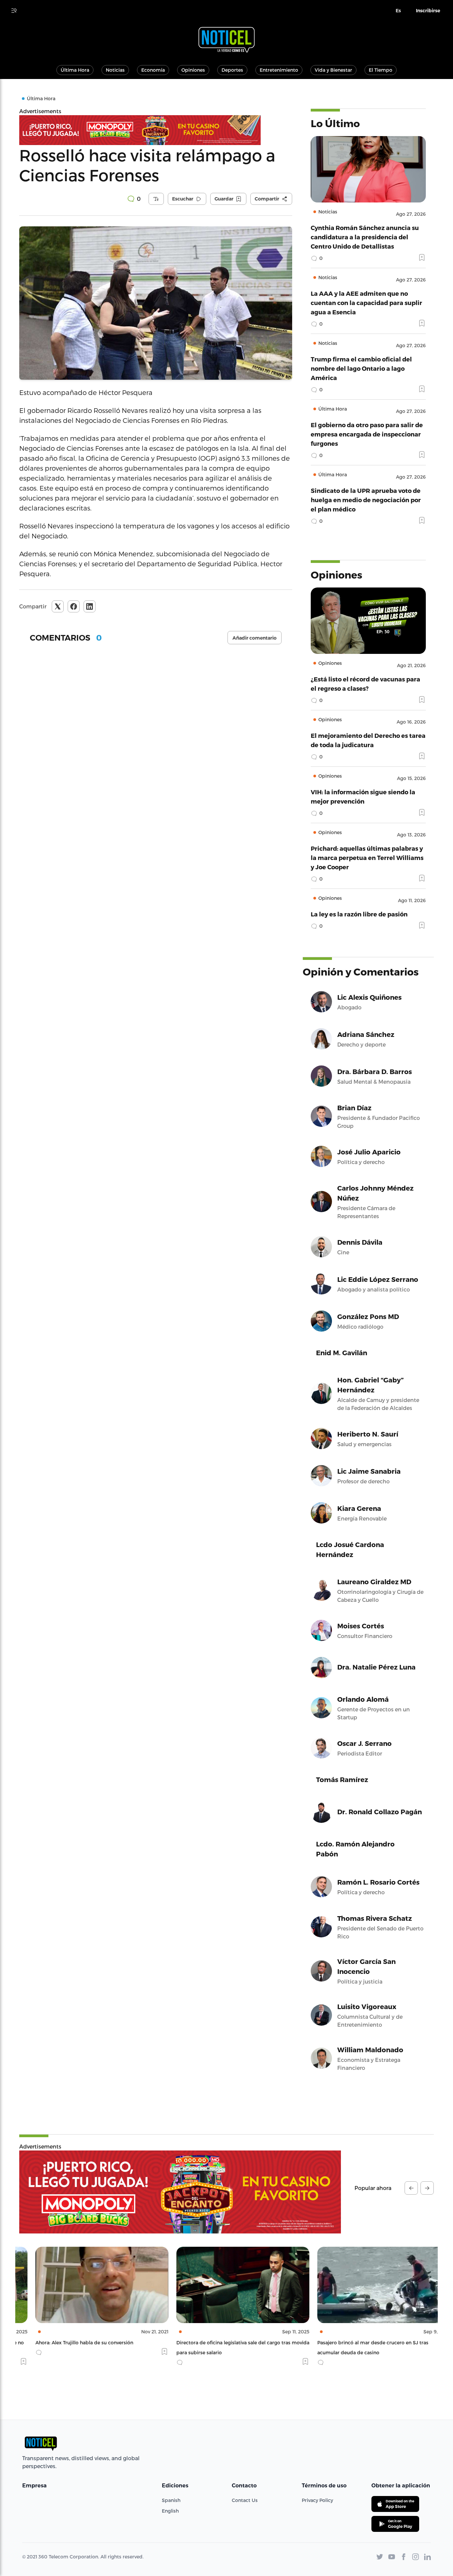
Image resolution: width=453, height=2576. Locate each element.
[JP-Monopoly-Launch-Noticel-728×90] (156, 130)
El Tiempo (381, 70)
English (170, 2511)
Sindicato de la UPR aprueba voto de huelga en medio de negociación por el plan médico (366, 500)
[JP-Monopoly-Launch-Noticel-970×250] (180, 2192)
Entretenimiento (279, 70)
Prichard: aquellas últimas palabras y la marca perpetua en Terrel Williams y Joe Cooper (367, 858)
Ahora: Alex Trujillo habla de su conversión (68, 2342)
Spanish (171, 2500)
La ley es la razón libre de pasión (359, 914)
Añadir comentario (255, 638)
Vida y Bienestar (333, 70)
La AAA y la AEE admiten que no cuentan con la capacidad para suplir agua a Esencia (366, 303)
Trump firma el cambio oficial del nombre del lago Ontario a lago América (361, 368)
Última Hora (75, 70)
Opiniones (193, 70)
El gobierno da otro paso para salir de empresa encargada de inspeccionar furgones (367, 434)
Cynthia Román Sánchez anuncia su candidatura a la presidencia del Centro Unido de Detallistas (365, 237)
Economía (153, 70)
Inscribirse (428, 11)
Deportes (232, 70)
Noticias (115, 70)
